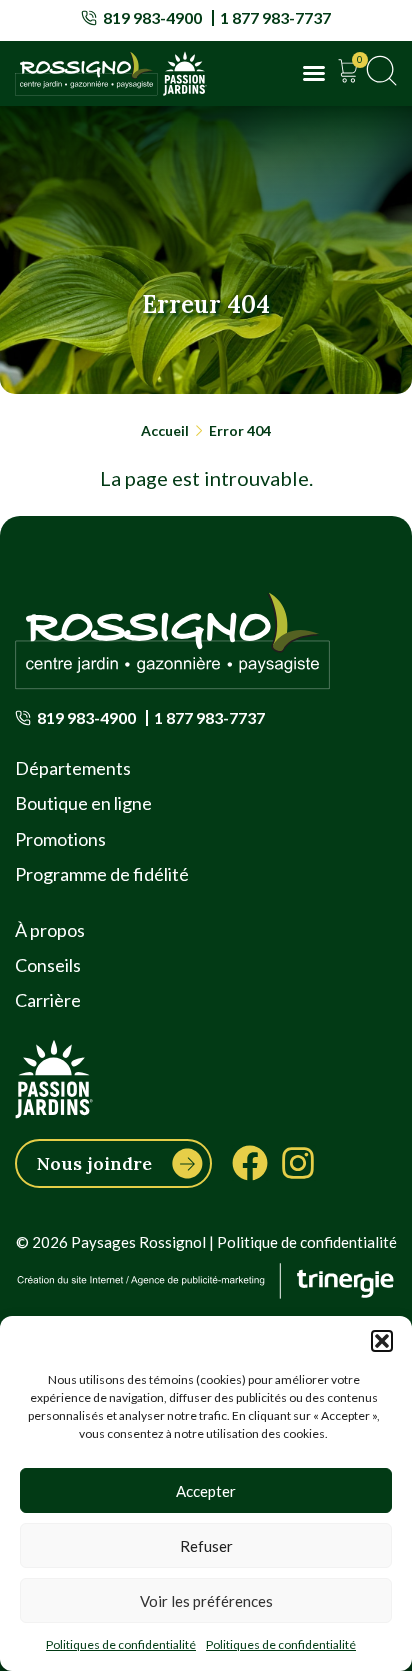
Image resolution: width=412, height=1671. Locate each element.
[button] (382, 1341)
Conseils (48, 965)
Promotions (60, 839)
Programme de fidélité (102, 874)
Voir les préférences (206, 1601)
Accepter (206, 1491)
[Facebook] (250, 1163)
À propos (50, 930)
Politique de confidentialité (307, 1242)
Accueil (165, 430)
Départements (73, 768)
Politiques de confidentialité (121, 1644)
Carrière (48, 1000)
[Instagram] (298, 1163)
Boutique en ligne (83, 803)
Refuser (206, 1546)
